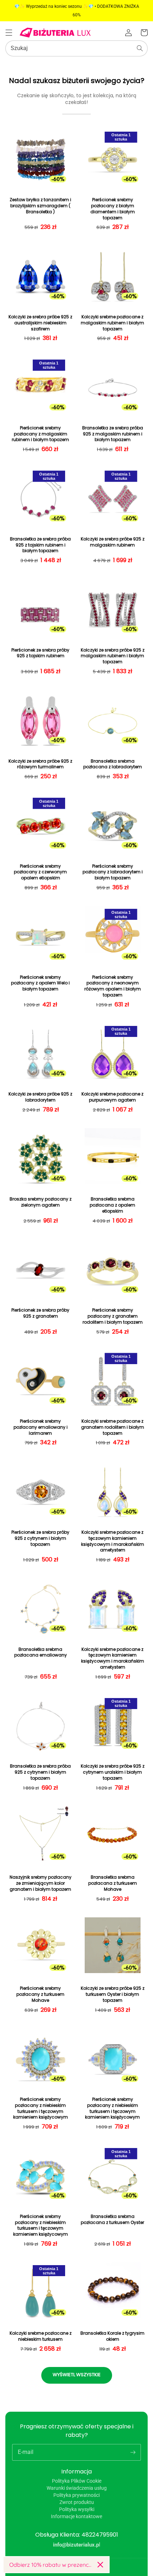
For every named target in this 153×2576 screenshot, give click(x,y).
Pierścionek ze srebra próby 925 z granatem (40, 1313)
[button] (9, 33)
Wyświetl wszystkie (77, 2375)
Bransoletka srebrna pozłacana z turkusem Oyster (112, 2220)
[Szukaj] (140, 48)
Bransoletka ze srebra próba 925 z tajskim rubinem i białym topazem (40, 545)
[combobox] (76, 48)
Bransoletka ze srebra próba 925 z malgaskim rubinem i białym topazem (113, 434)
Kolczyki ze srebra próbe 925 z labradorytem (40, 1097)
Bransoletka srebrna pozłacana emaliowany (41, 1652)
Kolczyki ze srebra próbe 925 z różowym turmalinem (40, 764)
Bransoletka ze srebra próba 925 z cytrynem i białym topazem (40, 1772)
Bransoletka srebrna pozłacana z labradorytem (113, 764)
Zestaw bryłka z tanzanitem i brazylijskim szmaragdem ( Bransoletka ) (40, 206)
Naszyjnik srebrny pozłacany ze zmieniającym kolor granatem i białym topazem (41, 1883)
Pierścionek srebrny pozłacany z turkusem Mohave (40, 1994)
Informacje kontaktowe (76, 2516)
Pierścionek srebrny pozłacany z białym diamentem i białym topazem (113, 209)
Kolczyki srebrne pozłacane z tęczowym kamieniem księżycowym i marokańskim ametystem (113, 1541)
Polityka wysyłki (77, 2509)
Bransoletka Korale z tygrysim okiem (112, 2336)
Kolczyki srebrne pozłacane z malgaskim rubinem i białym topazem (112, 323)
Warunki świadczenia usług (77, 2488)
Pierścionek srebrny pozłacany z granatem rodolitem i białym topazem (113, 1316)
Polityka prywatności (76, 2495)
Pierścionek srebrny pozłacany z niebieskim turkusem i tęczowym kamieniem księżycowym (41, 2108)
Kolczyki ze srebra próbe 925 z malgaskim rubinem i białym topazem (113, 656)
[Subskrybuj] (133, 2452)
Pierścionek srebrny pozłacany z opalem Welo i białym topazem (40, 983)
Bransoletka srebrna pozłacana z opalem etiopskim (112, 1205)
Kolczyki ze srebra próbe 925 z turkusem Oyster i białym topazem (113, 1994)
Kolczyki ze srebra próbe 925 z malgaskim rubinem (113, 542)
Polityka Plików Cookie (77, 2481)
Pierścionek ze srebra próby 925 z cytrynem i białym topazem (40, 1538)
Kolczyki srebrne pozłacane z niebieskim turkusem (41, 2336)
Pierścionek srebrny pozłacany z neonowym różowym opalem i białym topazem (113, 986)
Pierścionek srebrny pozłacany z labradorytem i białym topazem (113, 872)
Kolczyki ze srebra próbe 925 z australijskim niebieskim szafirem (40, 323)
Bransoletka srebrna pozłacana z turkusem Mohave (113, 1883)
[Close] (100, 2565)
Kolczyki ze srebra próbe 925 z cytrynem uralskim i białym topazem (113, 1772)
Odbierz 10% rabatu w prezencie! (51, 2565)
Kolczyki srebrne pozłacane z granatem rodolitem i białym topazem (113, 1427)
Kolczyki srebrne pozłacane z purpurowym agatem (112, 1097)
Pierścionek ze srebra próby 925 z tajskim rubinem (40, 653)
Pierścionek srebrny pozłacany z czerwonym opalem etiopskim (40, 872)
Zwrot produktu (77, 2502)
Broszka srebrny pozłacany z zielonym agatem (41, 1202)
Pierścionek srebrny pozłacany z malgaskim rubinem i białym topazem (40, 434)
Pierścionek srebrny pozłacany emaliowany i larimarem (41, 1427)
